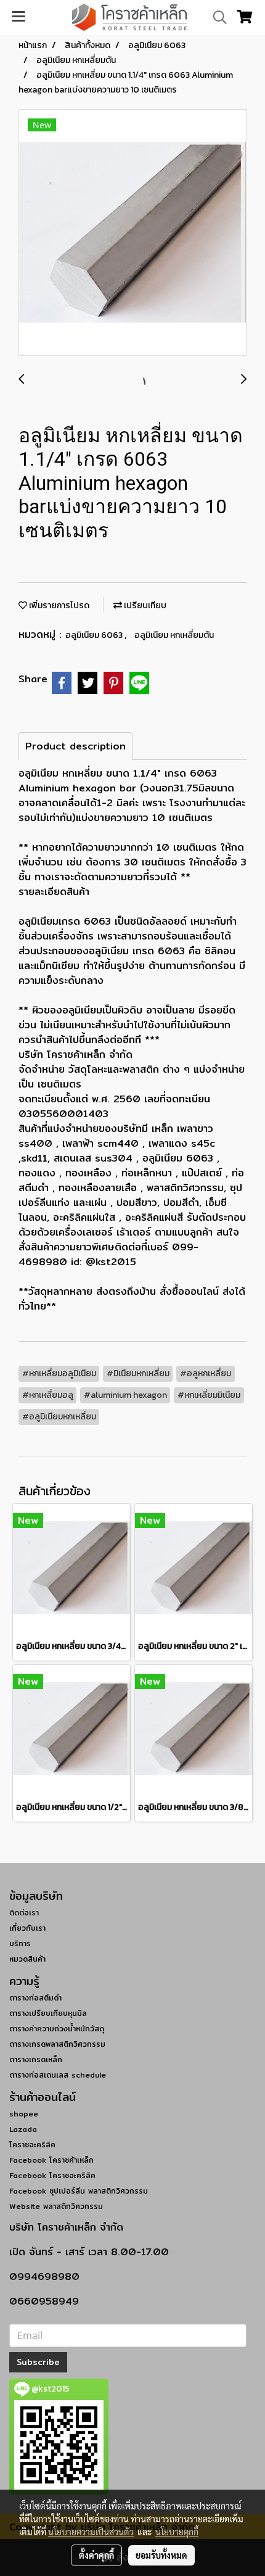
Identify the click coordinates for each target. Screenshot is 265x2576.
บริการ (20, 1943)
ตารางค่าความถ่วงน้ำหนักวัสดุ (57, 2029)
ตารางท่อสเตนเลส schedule (58, 2075)
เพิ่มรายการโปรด (58, 605)
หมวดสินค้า (27, 1959)
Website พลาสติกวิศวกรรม (56, 2206)
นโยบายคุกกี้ (177, 2532)
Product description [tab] (75, 746)
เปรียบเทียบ (144, 605)
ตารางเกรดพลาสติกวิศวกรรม (57, 2044)
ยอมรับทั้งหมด (161, 2555)
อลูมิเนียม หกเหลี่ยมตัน (174, 635)
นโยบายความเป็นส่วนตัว (91, 2532)
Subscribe (38, 2362)
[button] (216, 17)
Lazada (23, 2129)
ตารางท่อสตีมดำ (35, 1998)
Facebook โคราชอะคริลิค (52, 2175)
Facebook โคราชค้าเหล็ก (51, 2160)
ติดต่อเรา (24, 1913)
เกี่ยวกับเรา (27, 1928)
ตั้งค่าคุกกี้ (96, 2555)
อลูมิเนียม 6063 (95, 635)
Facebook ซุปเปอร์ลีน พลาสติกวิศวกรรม (79, 2191)
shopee (24, 2114)
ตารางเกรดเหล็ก (36, 2059)
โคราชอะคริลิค (32, 2145)
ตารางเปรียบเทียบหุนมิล (48, 2013)
